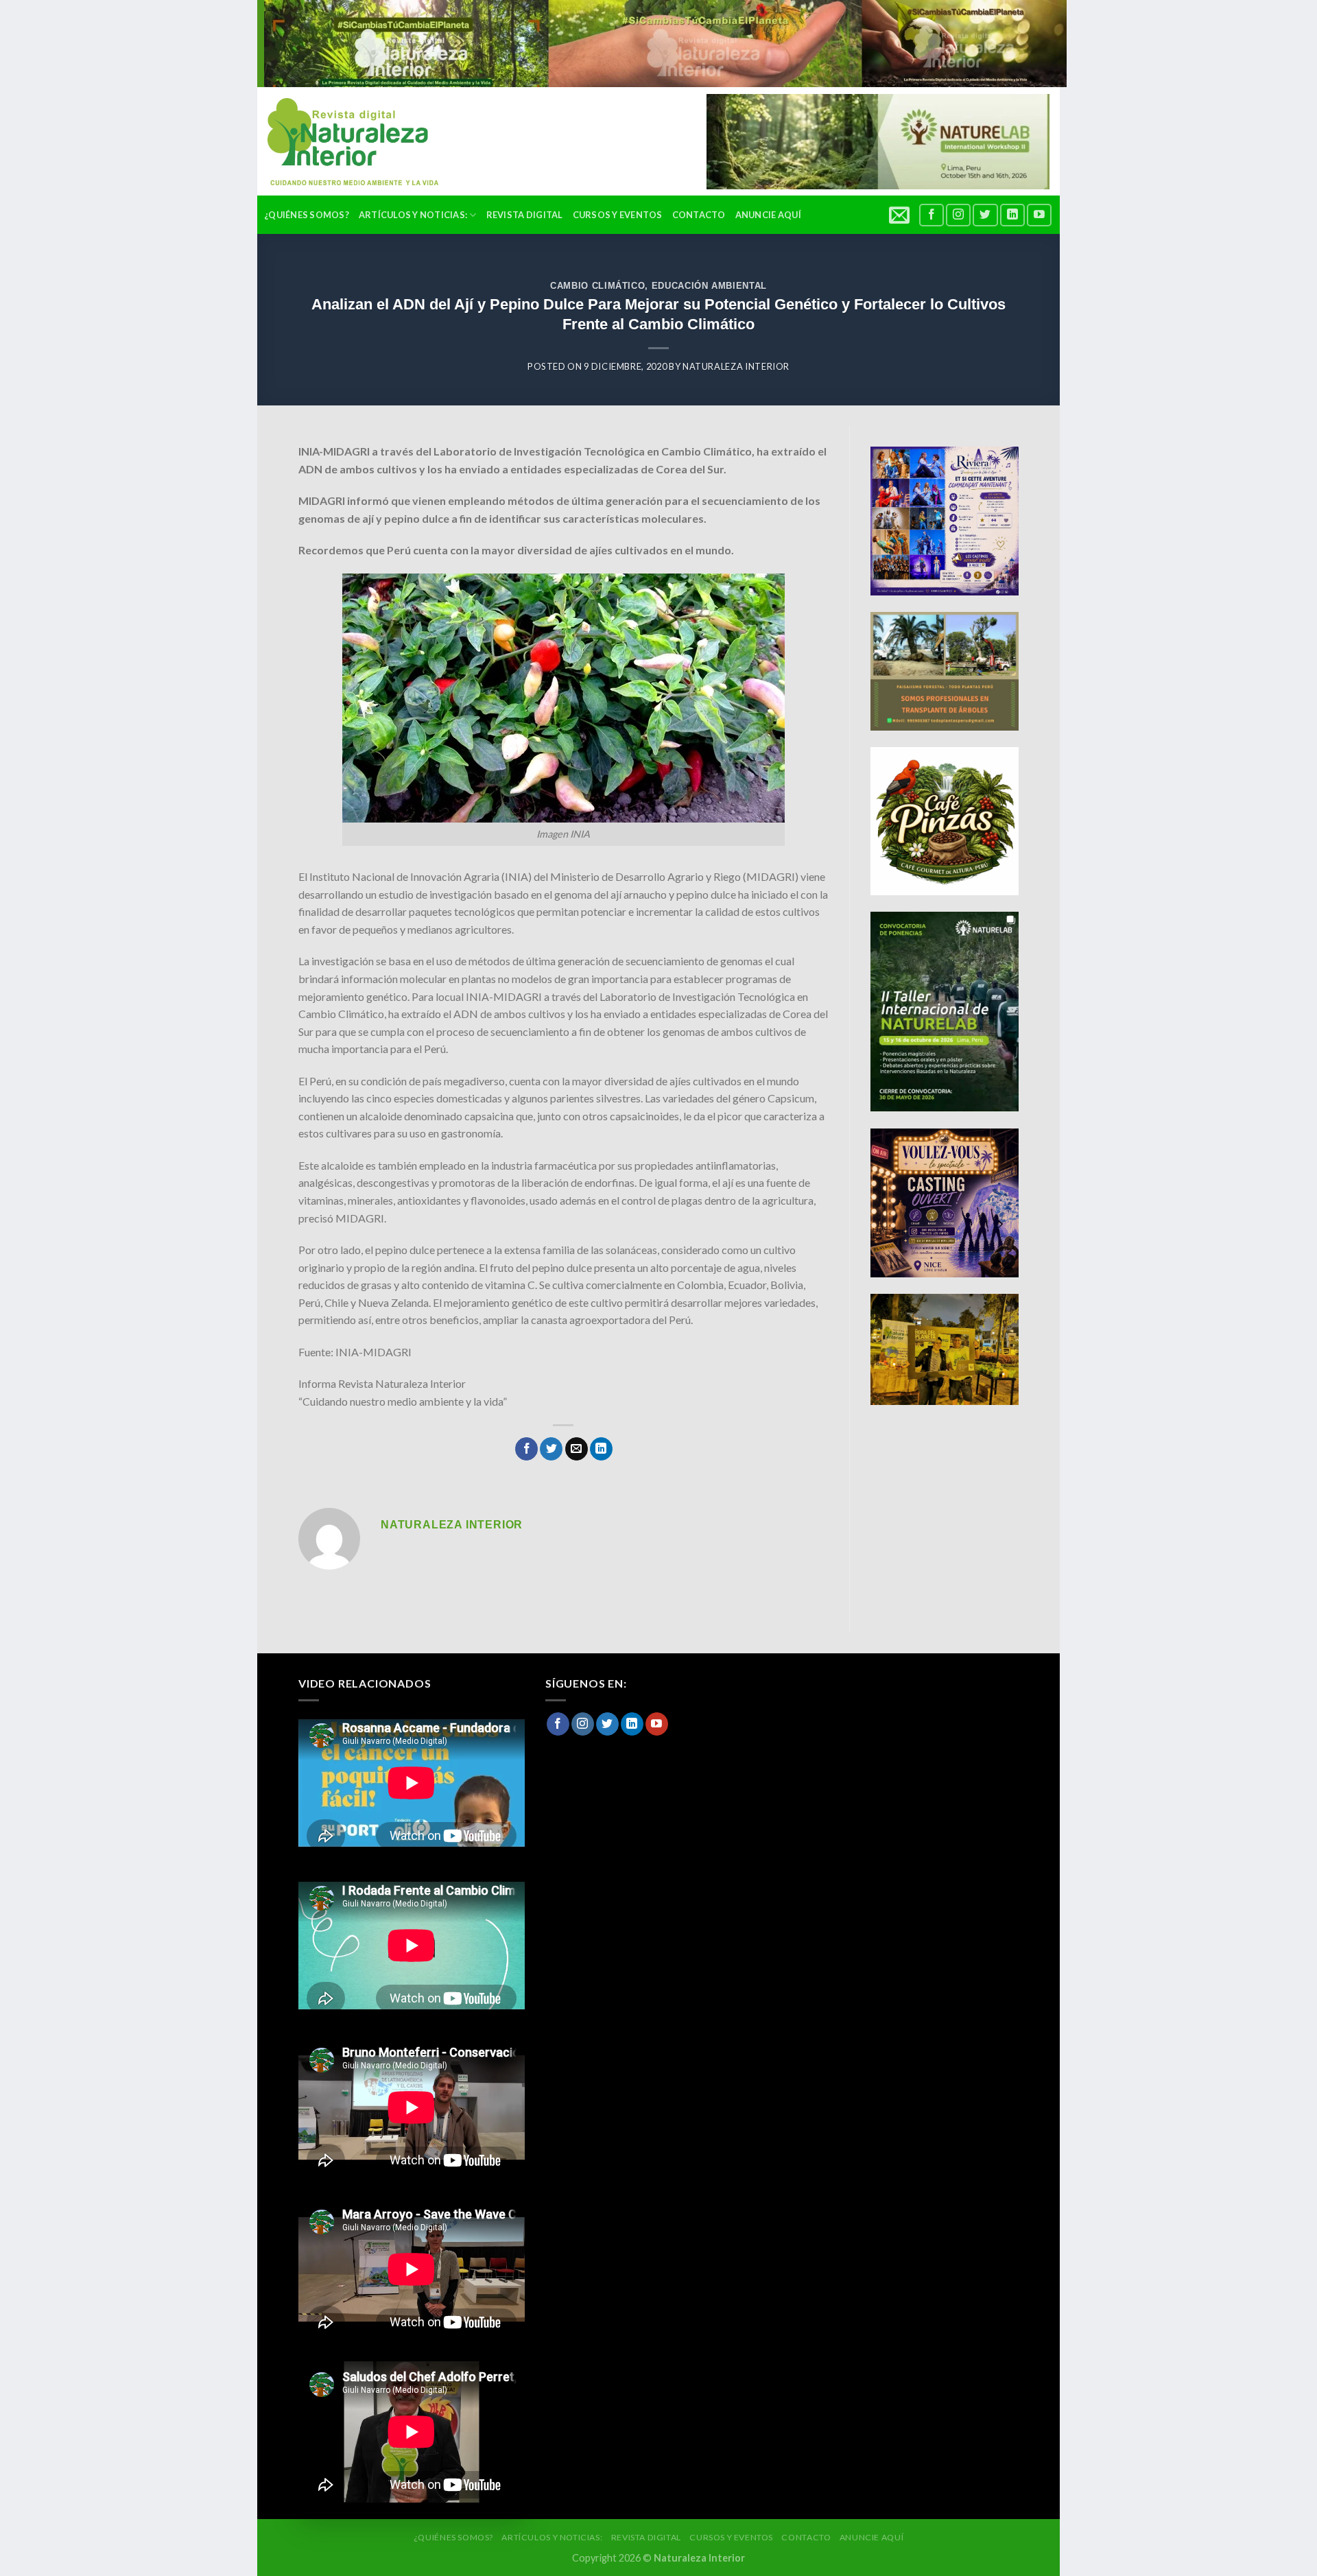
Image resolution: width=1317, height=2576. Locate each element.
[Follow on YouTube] (1039, 215)
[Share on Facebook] (526, 1449)
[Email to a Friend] (577, 1449)
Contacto (699, 215)
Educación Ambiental (709, 286)
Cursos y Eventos (618, 215)
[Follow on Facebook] (932, 215)
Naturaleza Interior (736, 366)
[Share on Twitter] (551, 1449)
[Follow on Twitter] (985, 215)
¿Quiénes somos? (307, 215)
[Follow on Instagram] (958, 215)
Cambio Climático (597, 286)
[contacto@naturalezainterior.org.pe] (901, 215)
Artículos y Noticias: (413, 215)
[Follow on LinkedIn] (1012, 215)
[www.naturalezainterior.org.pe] (343, 142)
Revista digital (525, 215)
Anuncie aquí (768, 215)
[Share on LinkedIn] (601, 1449)
